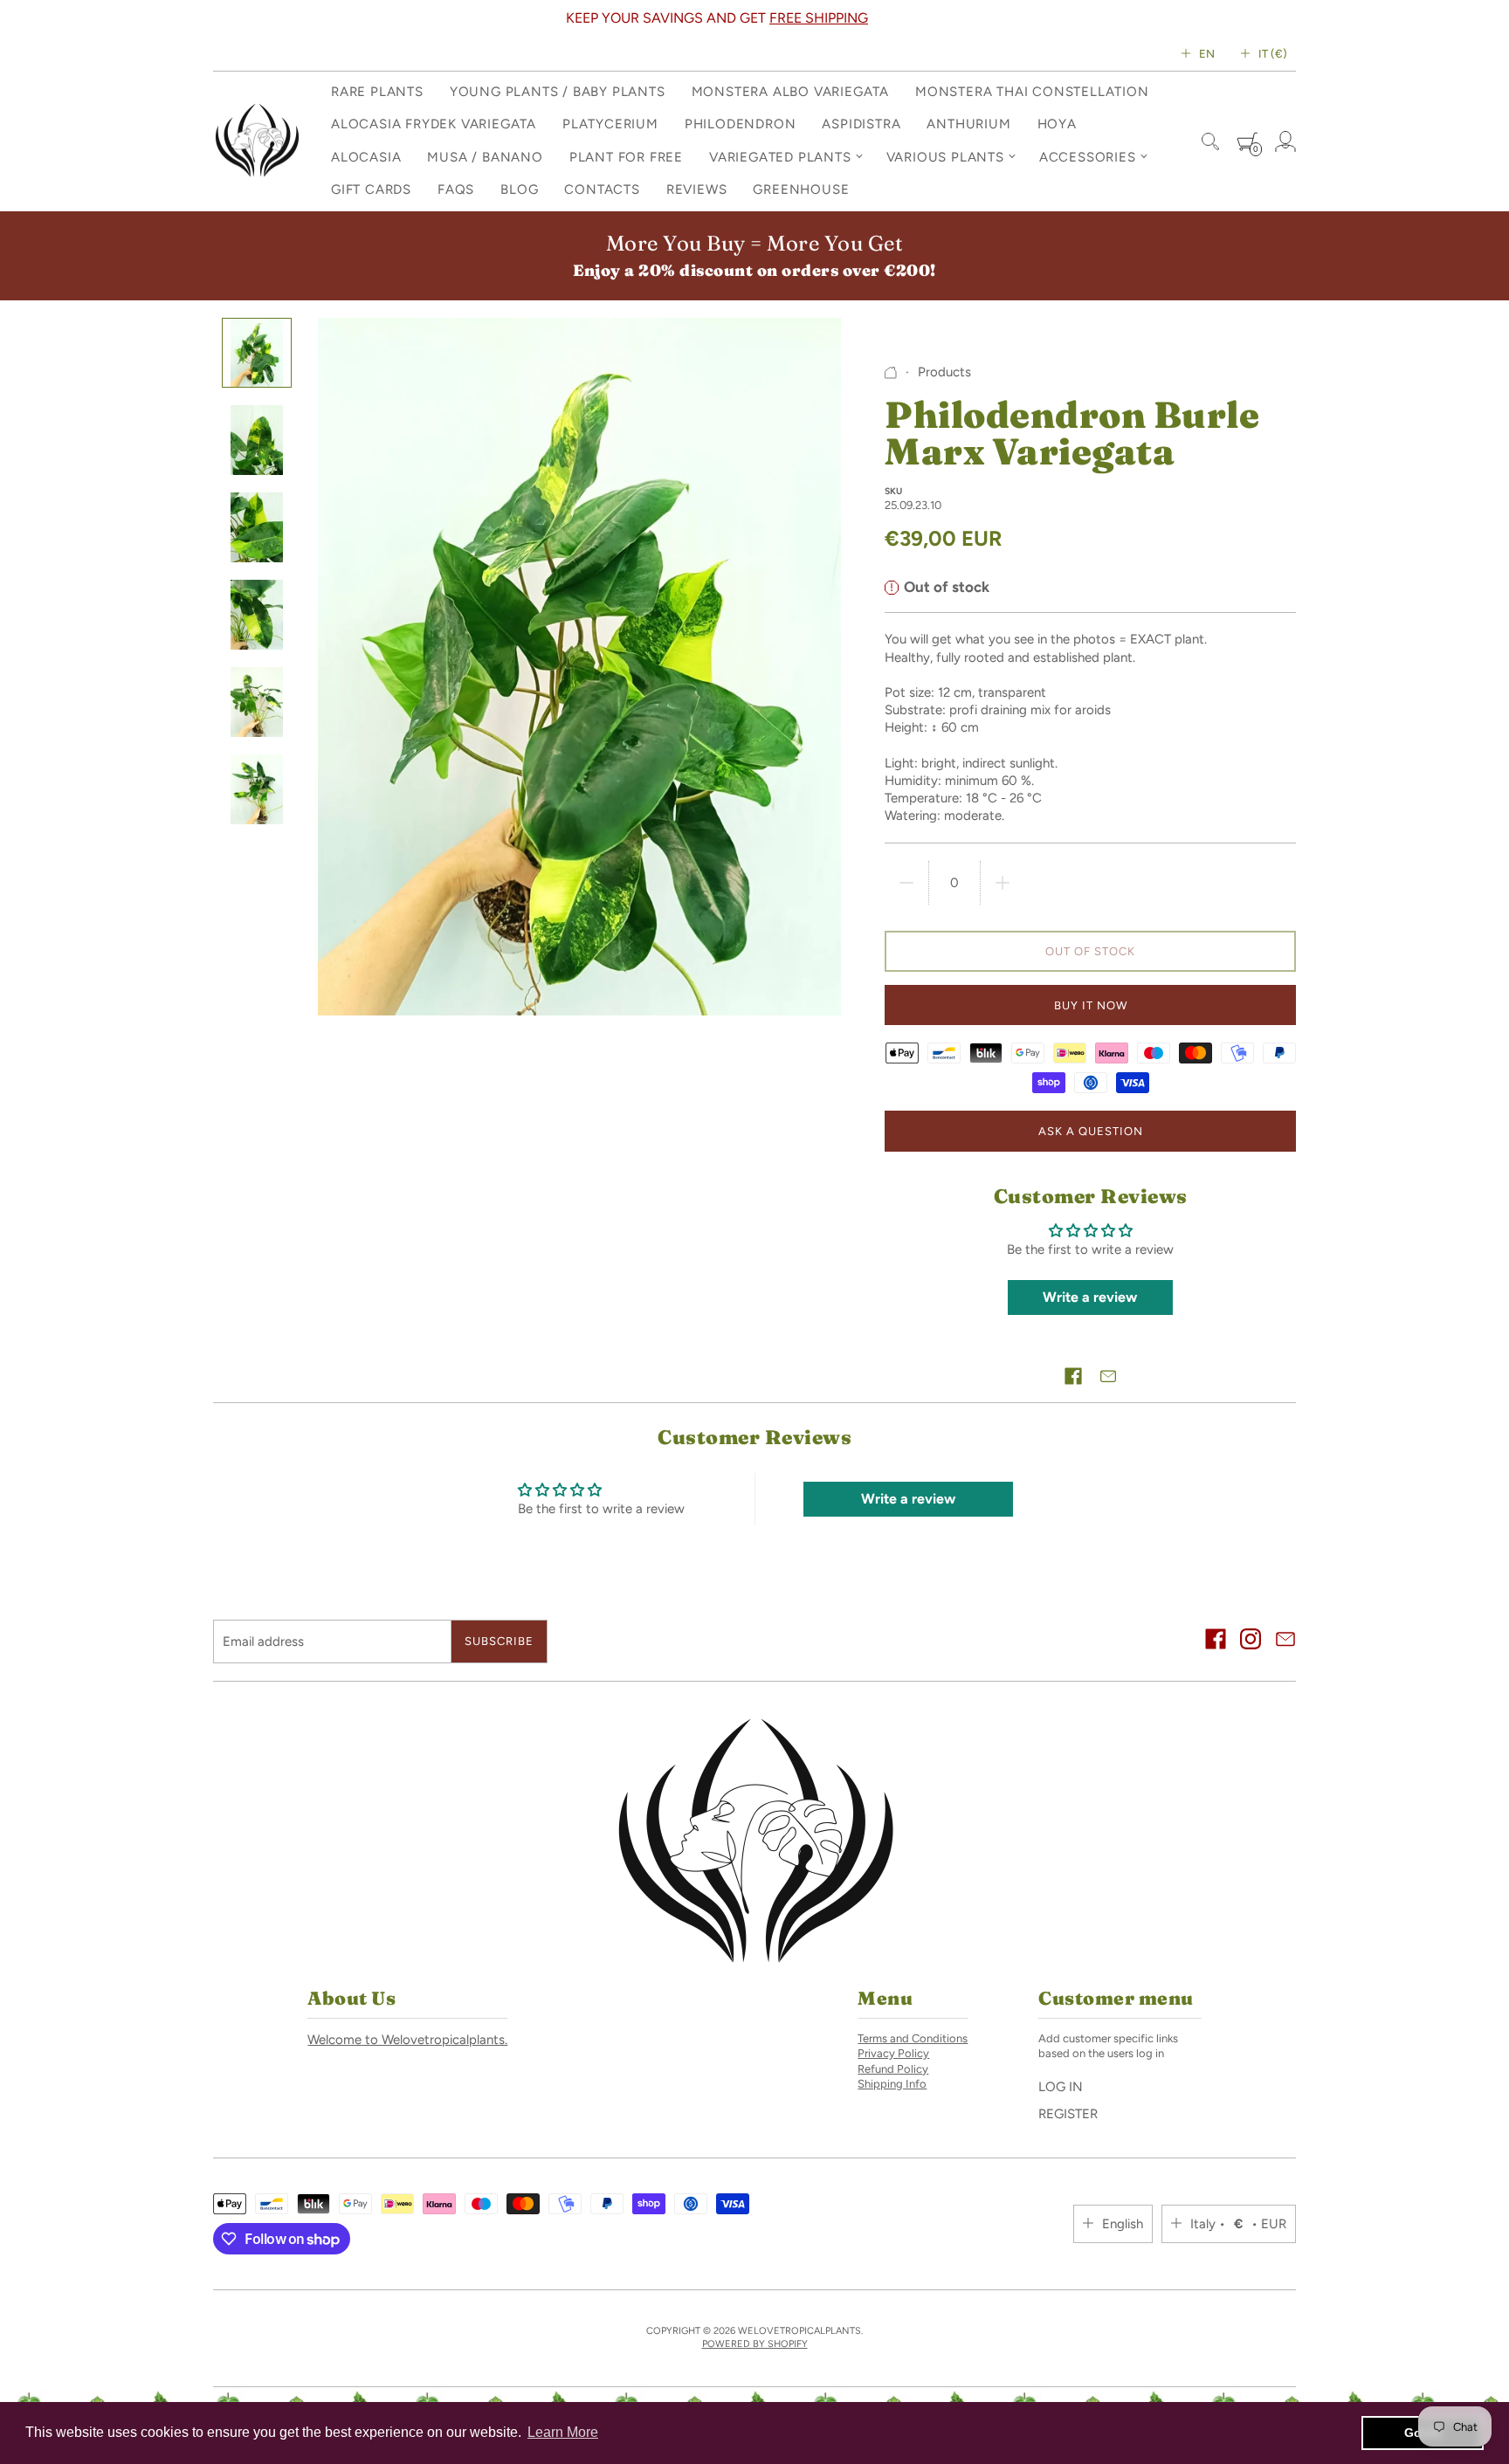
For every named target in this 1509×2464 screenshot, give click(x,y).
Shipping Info (892, 2084)
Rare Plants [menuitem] (377, 92)
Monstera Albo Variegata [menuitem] (790, 92)
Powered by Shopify (755, 2344)
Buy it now (1091, 1005)
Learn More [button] (563, 2432)
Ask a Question (1091, 1131)
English (1123, 2224)
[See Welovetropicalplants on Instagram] (1251, 1641)
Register (1068, 2114)
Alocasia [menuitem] (366, 157)
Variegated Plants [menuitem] (780, 157)
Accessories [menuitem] (1088, 157)
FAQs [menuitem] (456, 189)
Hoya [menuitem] (1057, 124)
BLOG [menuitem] (519, 189)
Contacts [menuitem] (602, 189)
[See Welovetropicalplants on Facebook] (1216, 1641)
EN (1207, 54)
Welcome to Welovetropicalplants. (407, 2040)
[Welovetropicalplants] (257, 141)
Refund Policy (893, 2069)
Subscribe (499, 1641)
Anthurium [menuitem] (968, 124)
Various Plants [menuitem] (945, 157)
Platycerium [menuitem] (610, 124)
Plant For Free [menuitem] (626, 157)
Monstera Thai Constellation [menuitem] (1032, 92)
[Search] (1210, 141)
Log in (1061, 2087)
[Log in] (1285, 141)
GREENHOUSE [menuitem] (801, 189)
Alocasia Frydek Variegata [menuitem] (434, 124)
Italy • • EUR (1238, 2224)
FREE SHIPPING (819, 18)
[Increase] (1003, 883)
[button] (1073, 1376)
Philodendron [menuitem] (741, 124)
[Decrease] (906, 883)
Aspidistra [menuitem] (861, 124)
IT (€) (1273, 54)
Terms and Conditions (913, 2038)
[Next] (1251, 18)
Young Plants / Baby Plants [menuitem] (558, 92)
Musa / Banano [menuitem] (485, 157)
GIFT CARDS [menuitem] (371, 189)
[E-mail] (1285, 1641)
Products (944, 372)
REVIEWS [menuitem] (697, 189)
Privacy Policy (893, 2053)
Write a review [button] (1090, 1297)
